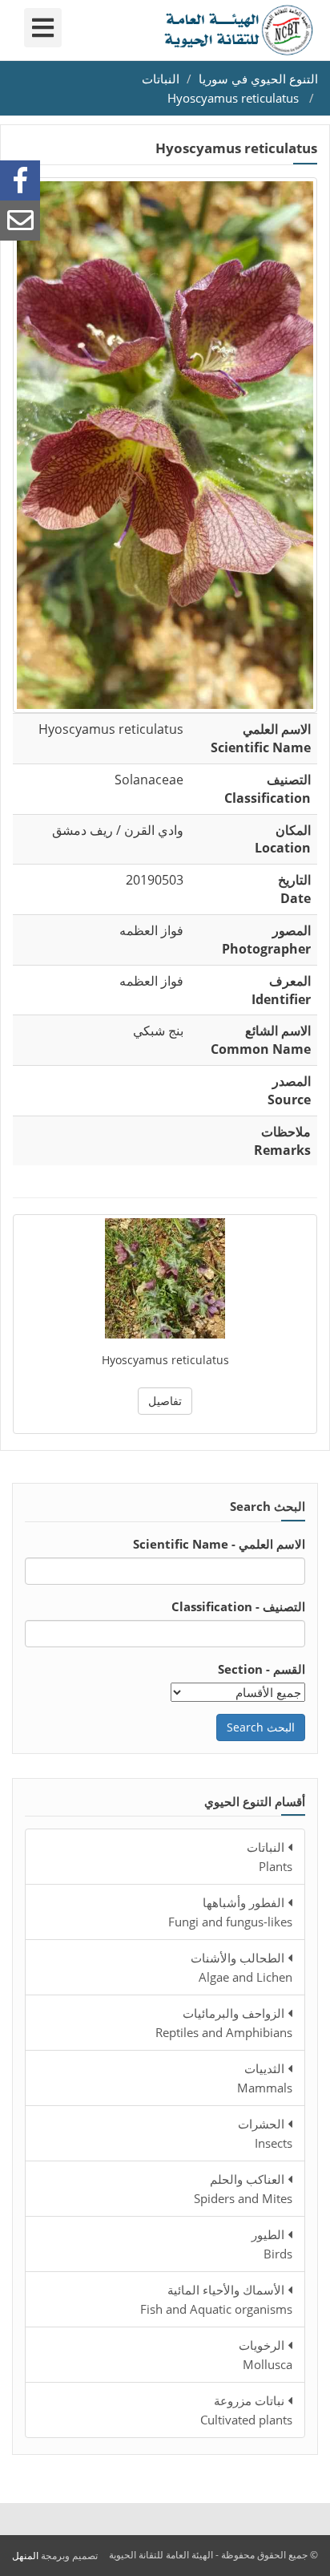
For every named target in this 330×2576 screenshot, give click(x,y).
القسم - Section (262, 1669)
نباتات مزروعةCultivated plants (246, 2410)
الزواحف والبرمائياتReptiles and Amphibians (224, 2023)
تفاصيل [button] (165, 1401)
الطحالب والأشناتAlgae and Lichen (241, 1967)
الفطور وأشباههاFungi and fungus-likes (230, 1912)
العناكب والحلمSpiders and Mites (243, 2189)
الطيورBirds (272, 2244)
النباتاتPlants (270, 1857)
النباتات (161, 79)
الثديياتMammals (265, 2078)
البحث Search (261, 1727)
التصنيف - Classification (238, 1606)
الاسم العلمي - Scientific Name (219, 1544)
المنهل (25, 2556)
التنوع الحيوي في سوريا (258, 79)
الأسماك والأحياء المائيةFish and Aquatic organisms (216, 2299)
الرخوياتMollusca (266, 2355)
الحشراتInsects (265, 2133)
